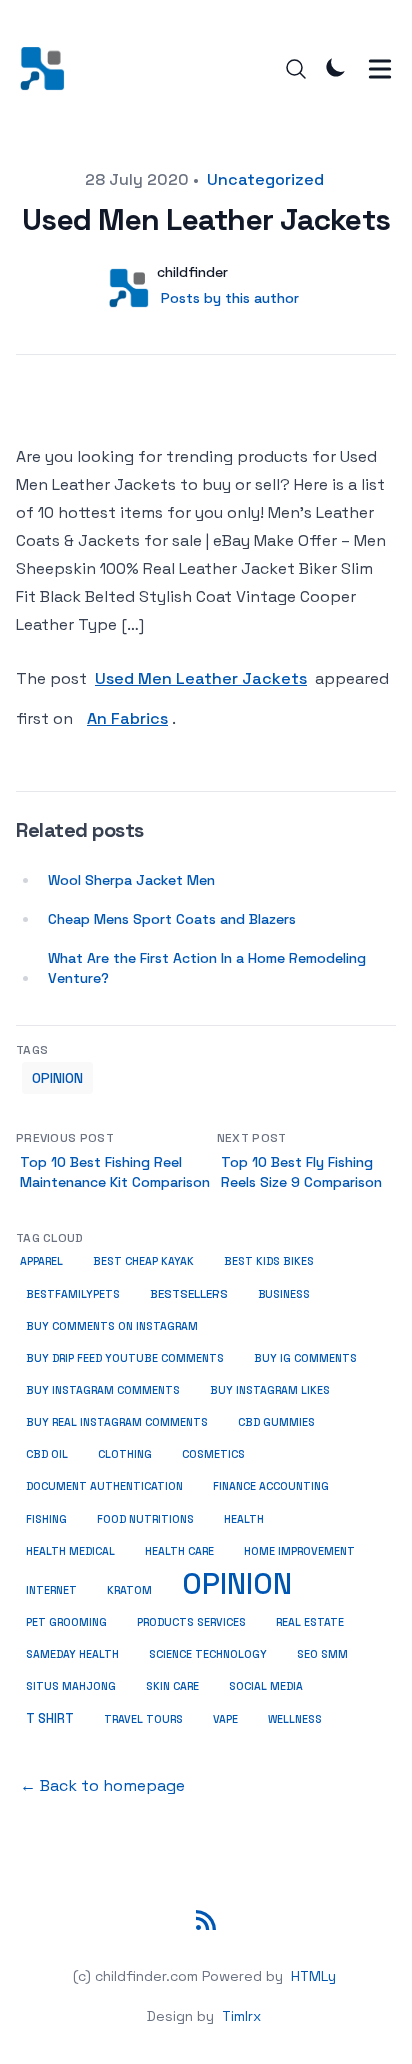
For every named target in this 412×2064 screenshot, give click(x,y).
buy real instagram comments (117, 1422)
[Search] (296, 69)
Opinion (57, 1078)
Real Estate (310, 1622)
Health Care (179, 1551)
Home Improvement (299, 1551)
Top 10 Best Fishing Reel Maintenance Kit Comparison (115, 1172)
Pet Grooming (66, 1622)
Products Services (191, 1622)
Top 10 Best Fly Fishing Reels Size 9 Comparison (301, 1172)
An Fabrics (127, 718)
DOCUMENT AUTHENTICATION (104, 1486)
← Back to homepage (102, 1785)
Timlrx (241, 2016)
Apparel (41, 1261)
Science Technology (208, 1654)
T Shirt (50, 1719)
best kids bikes (269, 1261)
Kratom (129, 1590)
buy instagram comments (103, 1390)
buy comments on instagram (112, 1326)
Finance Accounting (271, 1486)
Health (244, 1519)
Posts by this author (230, 298)
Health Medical (70, 1551)
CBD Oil (47, 1454)
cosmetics (213, 1454)
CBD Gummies (276, 1422)
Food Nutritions (145, 1519)
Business (284, 1294)
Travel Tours (143, 1719)
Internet (51, 1590)
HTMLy (313, 1976)
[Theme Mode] (336, 67)
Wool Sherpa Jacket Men (131, 880)
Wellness (295, 1719)
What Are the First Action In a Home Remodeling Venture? (207, 968)
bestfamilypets (73, 1294)
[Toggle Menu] (380, 69)
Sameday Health (72, 1654)
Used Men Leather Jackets (201, 678)
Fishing (46, 1519)
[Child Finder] (48, 68)
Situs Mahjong (71, 1686)
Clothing (125, 1454)
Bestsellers (189, 1294)
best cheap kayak (143, 1261)
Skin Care (172, 1686)
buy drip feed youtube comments (125, 1358)
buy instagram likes (270, 1390)
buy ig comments (305, 1358)
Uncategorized (265, 179)
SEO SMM (322, 1654)
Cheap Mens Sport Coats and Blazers (172, 919)
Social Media (266, 1686)
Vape (225, 1719)
